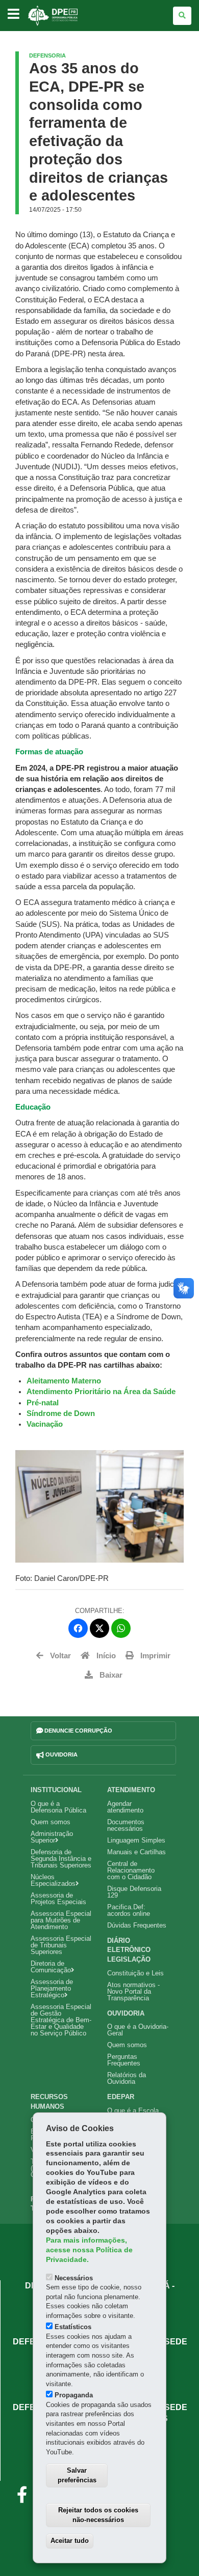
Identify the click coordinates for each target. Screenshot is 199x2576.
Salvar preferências (77, 2475)
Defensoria (47, 55)
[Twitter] (99, 1628)
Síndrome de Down (62, 1413)
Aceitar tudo (70, 2541)
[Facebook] (78, 1628)
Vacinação (46, 1424)
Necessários (74, 2278)
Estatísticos (73, 2327)
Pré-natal (43, 1403)
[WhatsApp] (121, 1628)
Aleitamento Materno (64, 1381)
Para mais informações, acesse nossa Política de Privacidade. (89, 2250)
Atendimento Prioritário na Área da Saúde (102, 1392)
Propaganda (74, 2395)
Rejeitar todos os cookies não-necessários (98, 2515)
